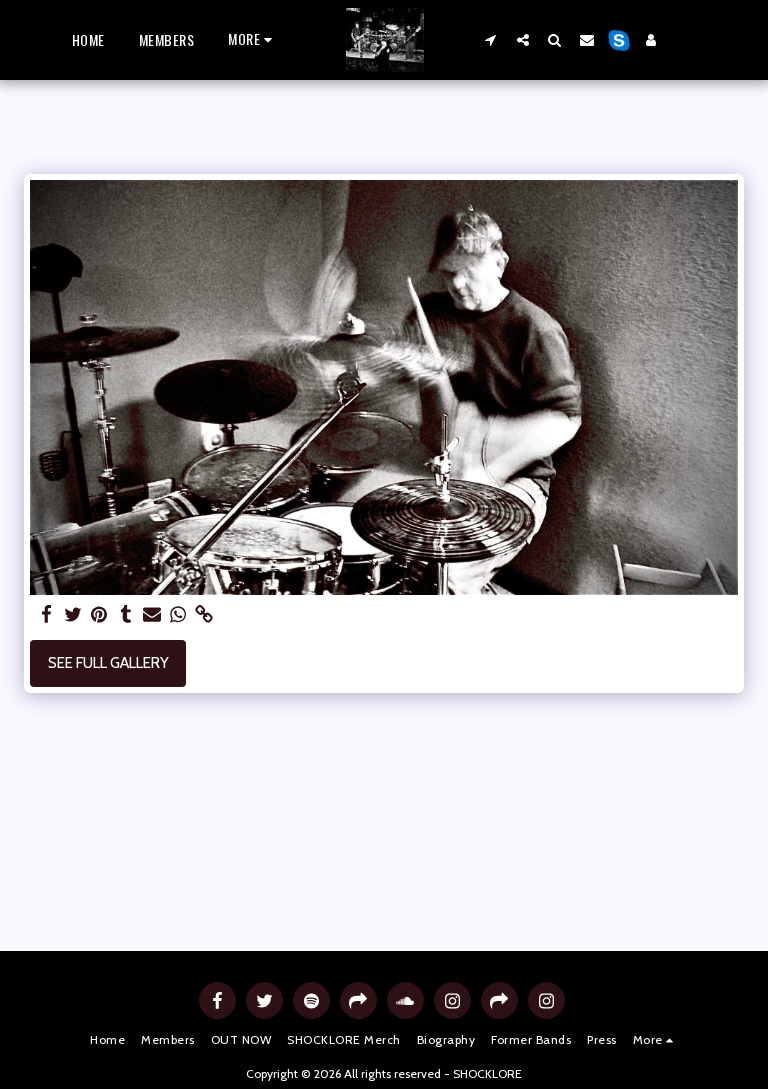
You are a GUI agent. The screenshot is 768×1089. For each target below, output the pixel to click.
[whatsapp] (178, 615)
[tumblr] (125, 615)
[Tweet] (73, 615)
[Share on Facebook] (47, 615)
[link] (204, 615)
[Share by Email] (152, 615)
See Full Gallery (108, 663)
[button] (491, 39)
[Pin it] (99, 615)
